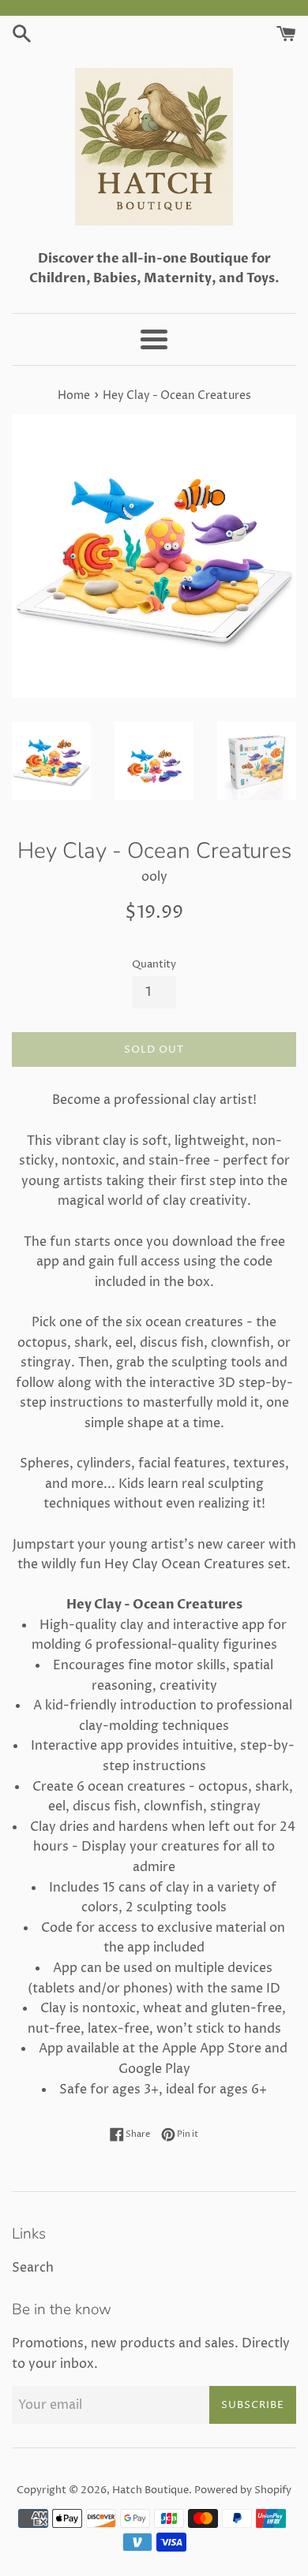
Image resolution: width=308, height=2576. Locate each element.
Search (33, 2268)
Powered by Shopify (243, 2490)
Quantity (154, 965)
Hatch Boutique (150, 2490)
